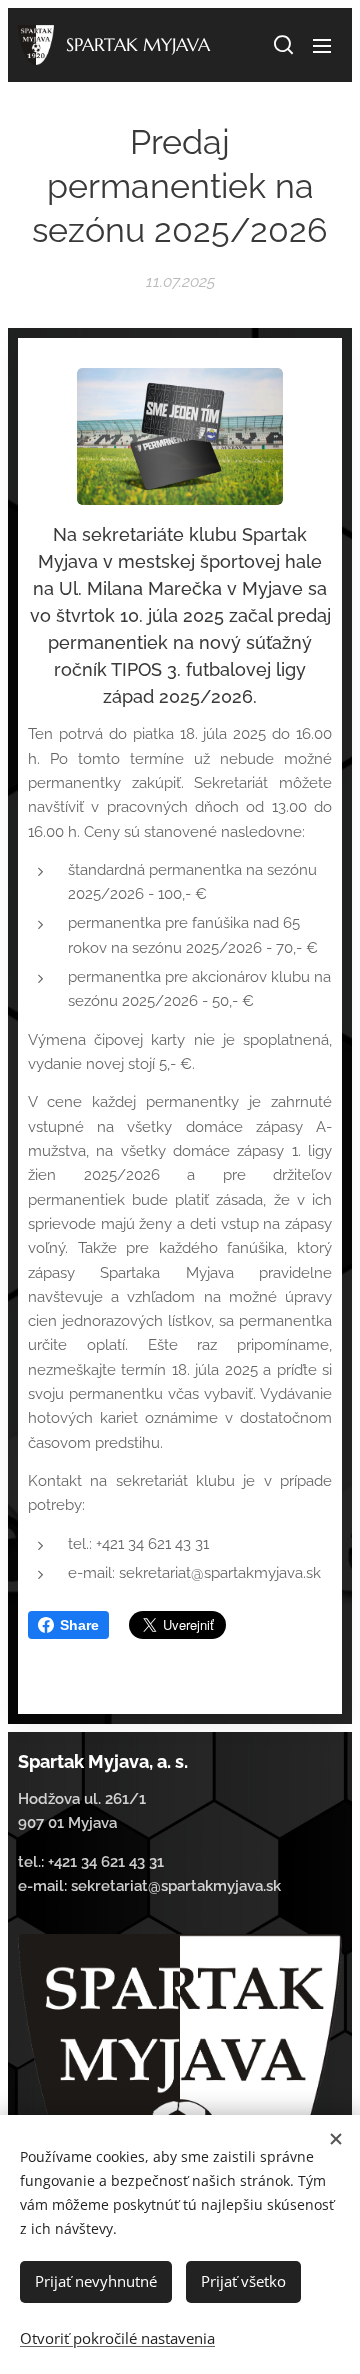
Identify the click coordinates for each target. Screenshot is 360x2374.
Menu (322, 45)
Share (79, 1625)
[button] (282, 45)
